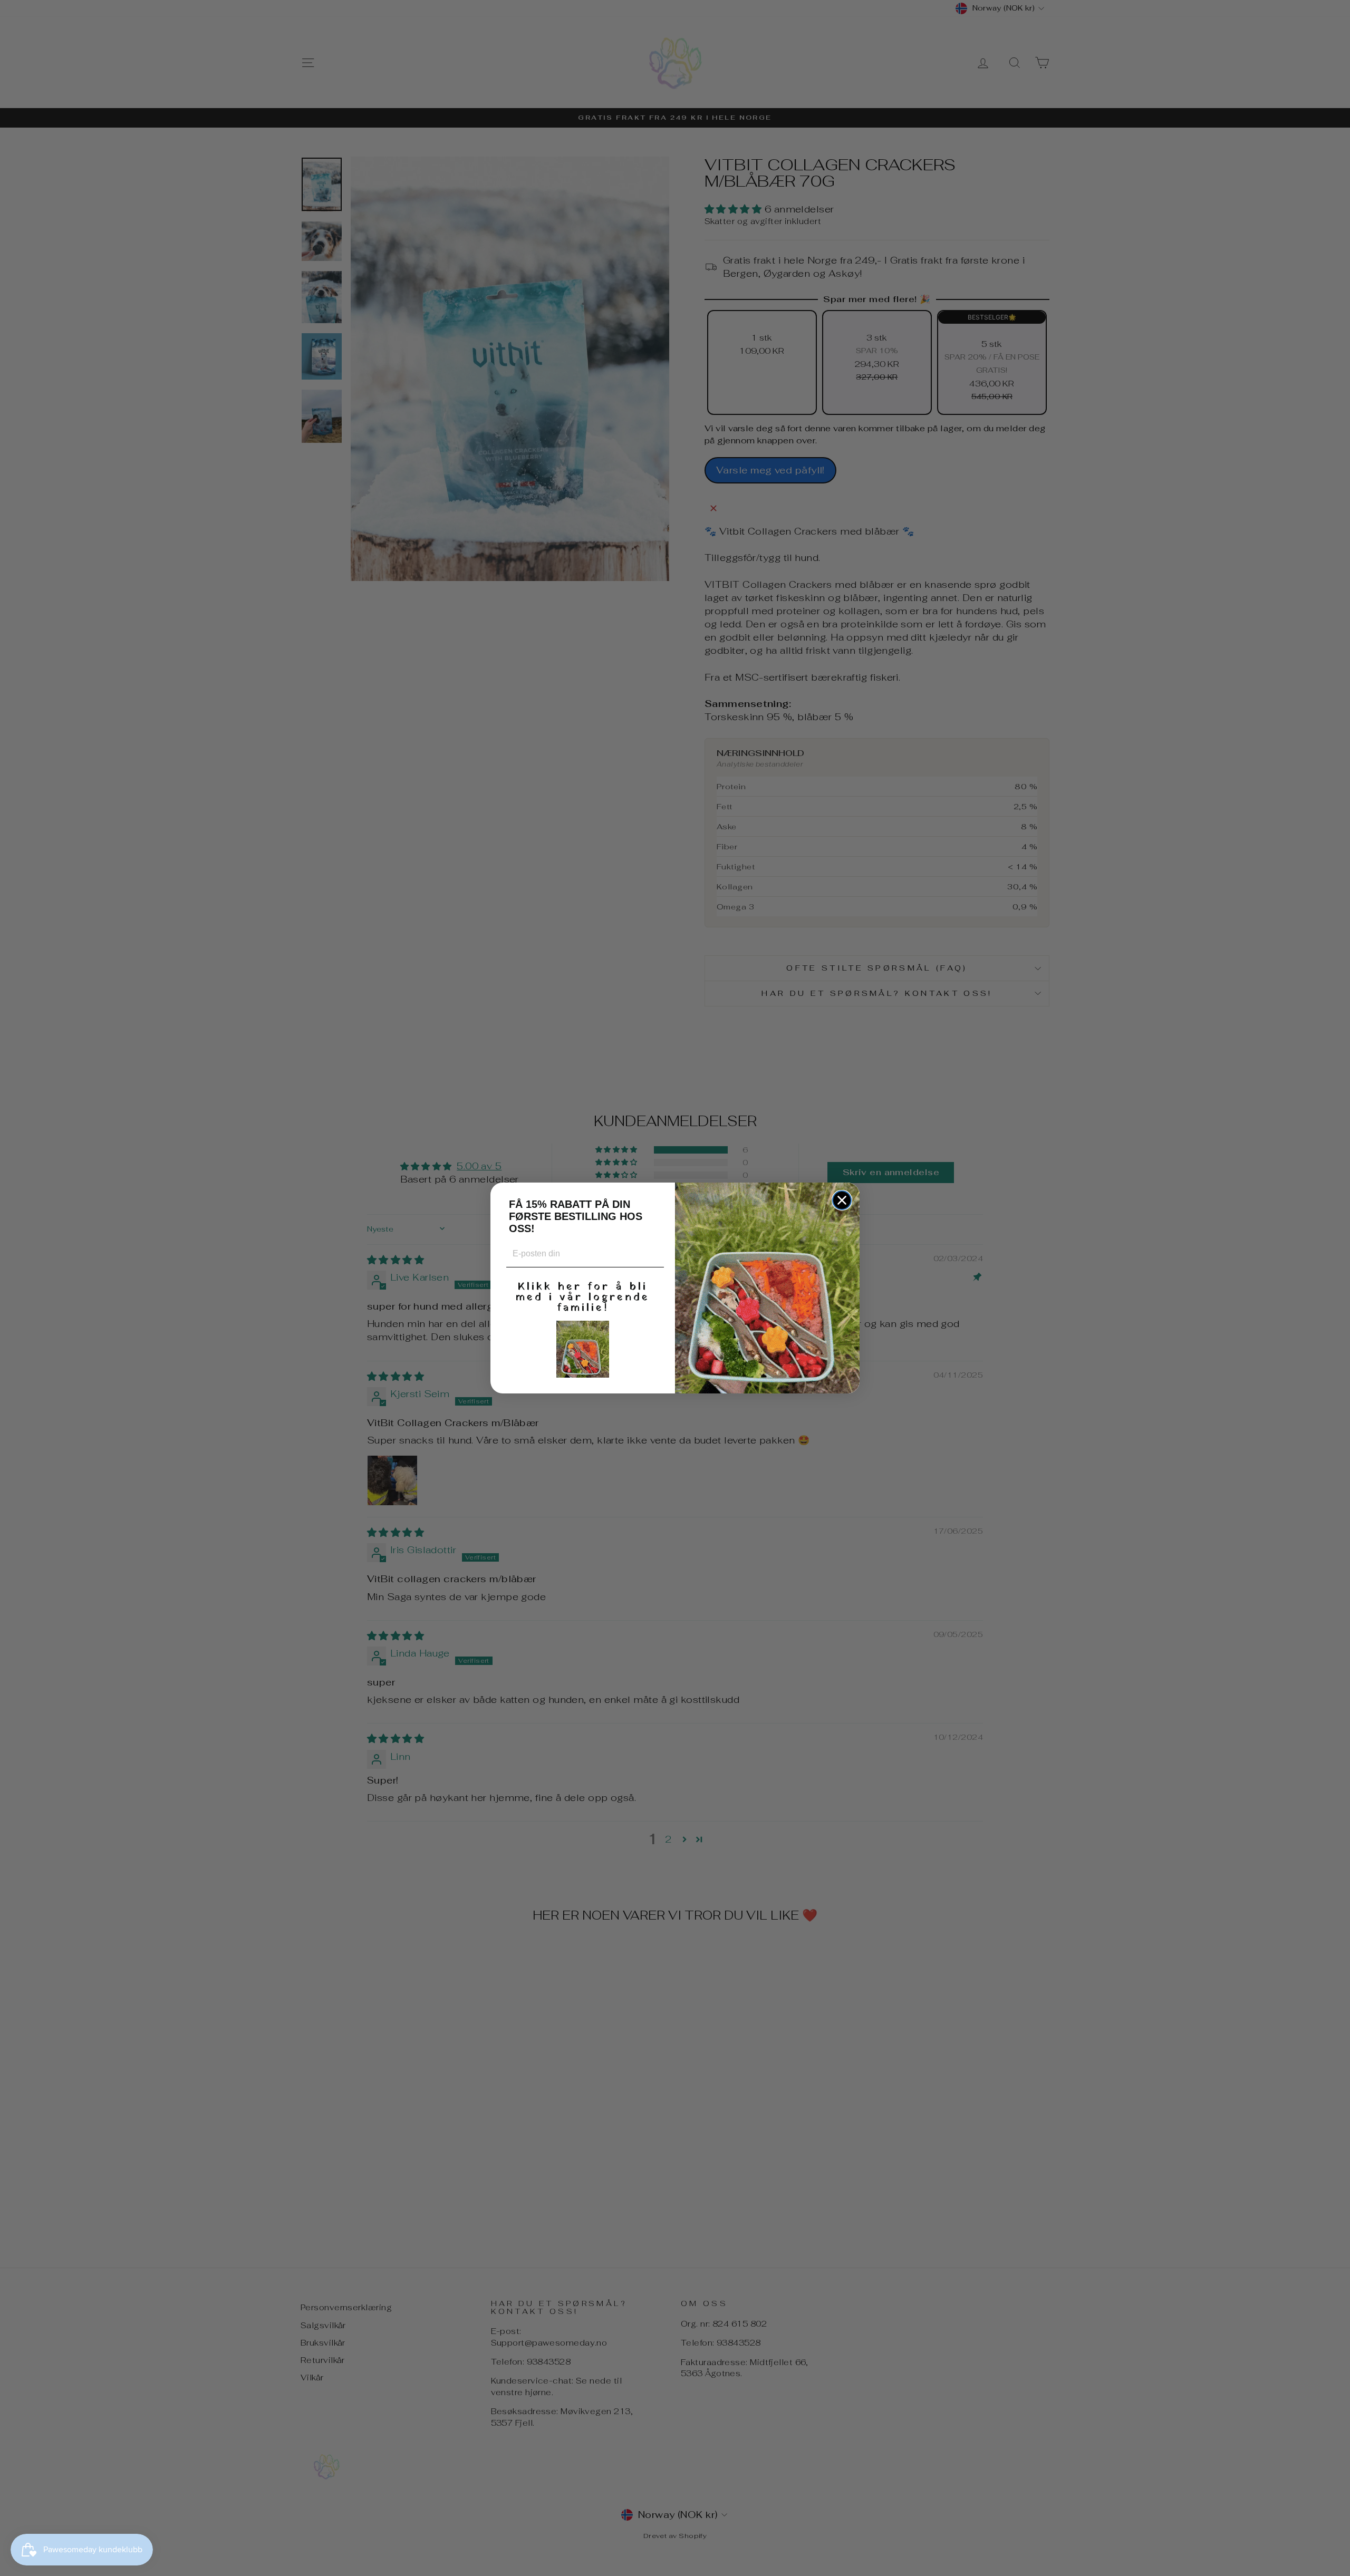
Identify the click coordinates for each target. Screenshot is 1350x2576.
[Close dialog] (842, 1200)
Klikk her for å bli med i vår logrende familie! (583, 1296)
